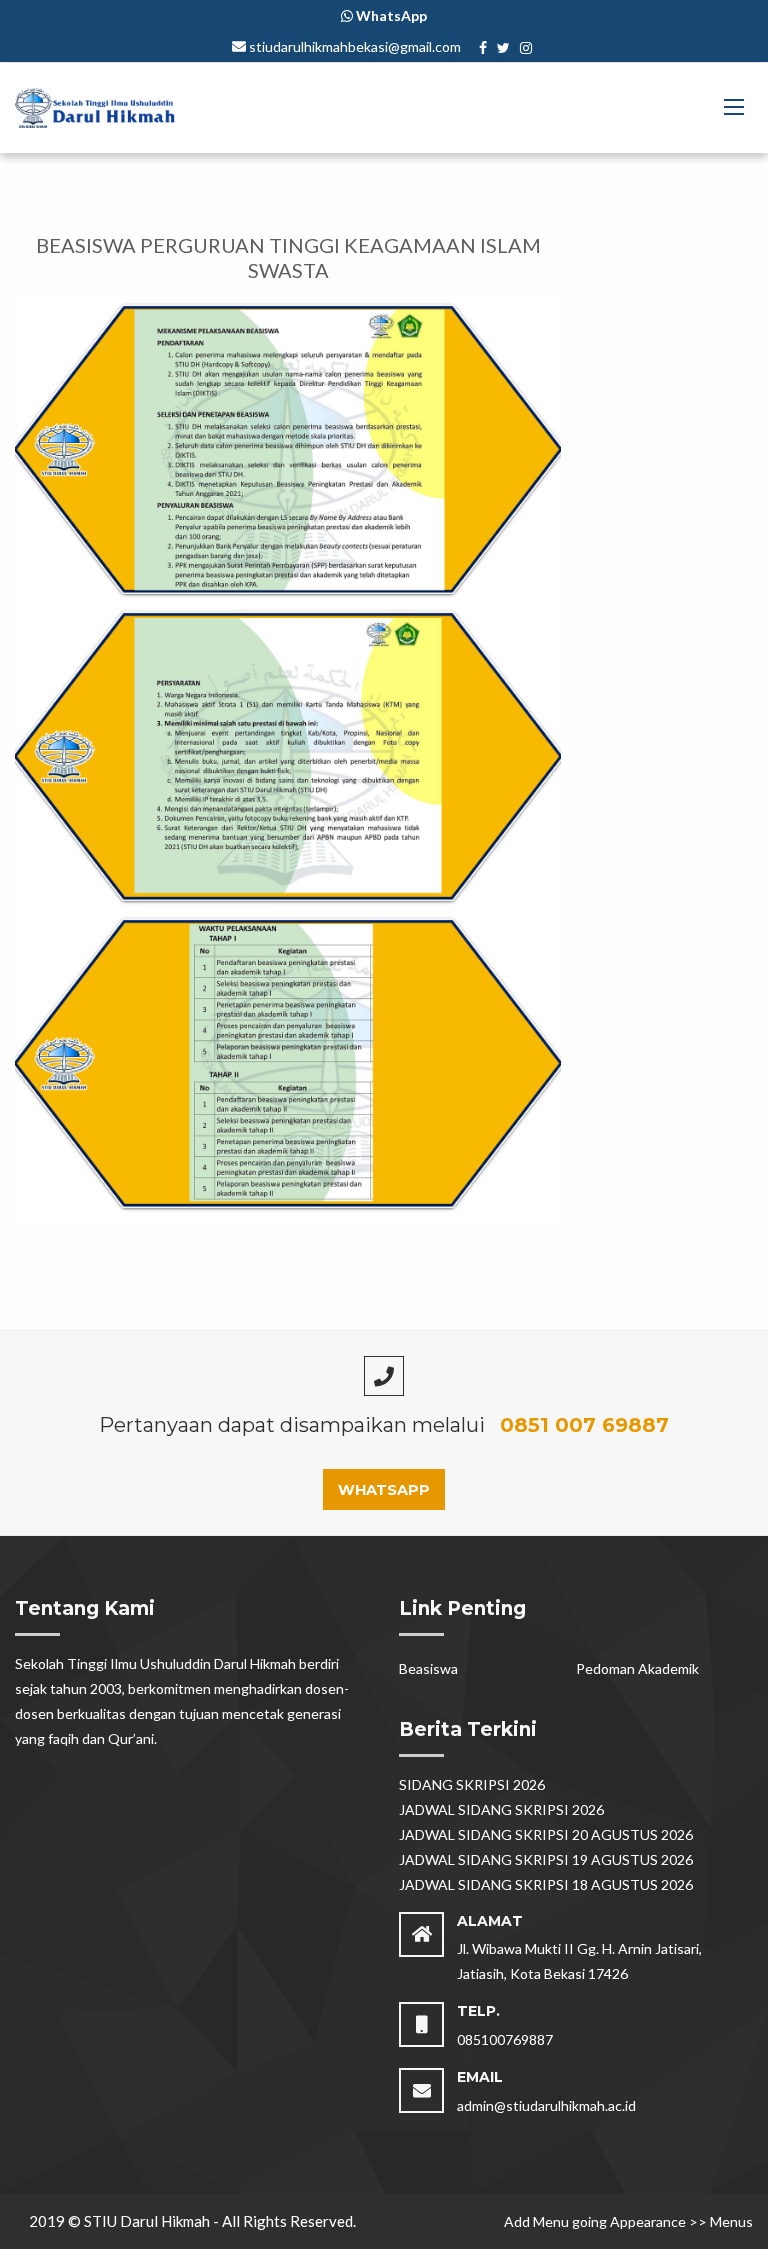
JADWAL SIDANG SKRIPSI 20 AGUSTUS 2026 (546, 1834)
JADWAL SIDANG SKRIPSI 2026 (501, 1809)
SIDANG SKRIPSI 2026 (472, 1784)
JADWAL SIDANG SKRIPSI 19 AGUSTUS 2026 (546, 1859)
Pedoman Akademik (637, 1668)
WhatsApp (384, 1490)
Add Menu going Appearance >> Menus (628, 2221)
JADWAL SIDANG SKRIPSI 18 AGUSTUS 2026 (546, 1884)
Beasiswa (428, 1668)
